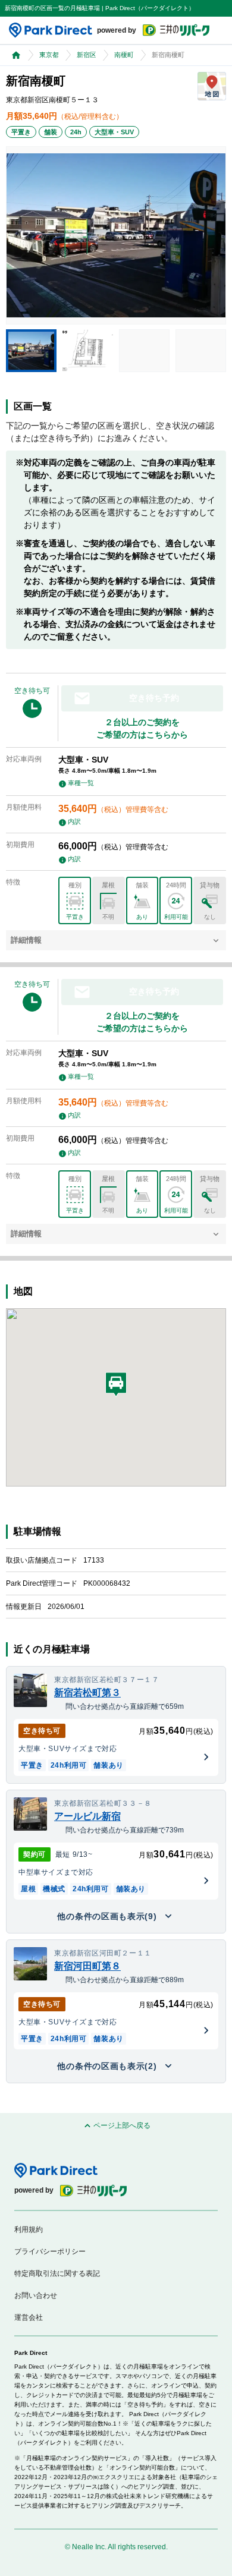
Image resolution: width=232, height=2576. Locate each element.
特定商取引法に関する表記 (57, 2273)
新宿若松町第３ (87, 1692)
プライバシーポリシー (50, 2251)
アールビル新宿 (87, 1816)
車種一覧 (81, 783)
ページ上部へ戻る (122, 2126)
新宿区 (87, 55)
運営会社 (29, 2317)
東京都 (49, 55)
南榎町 (124, 55)
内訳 (74, 821)
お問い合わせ (36, 2295)
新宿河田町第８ (87, 1966)
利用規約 (29, 2229)
